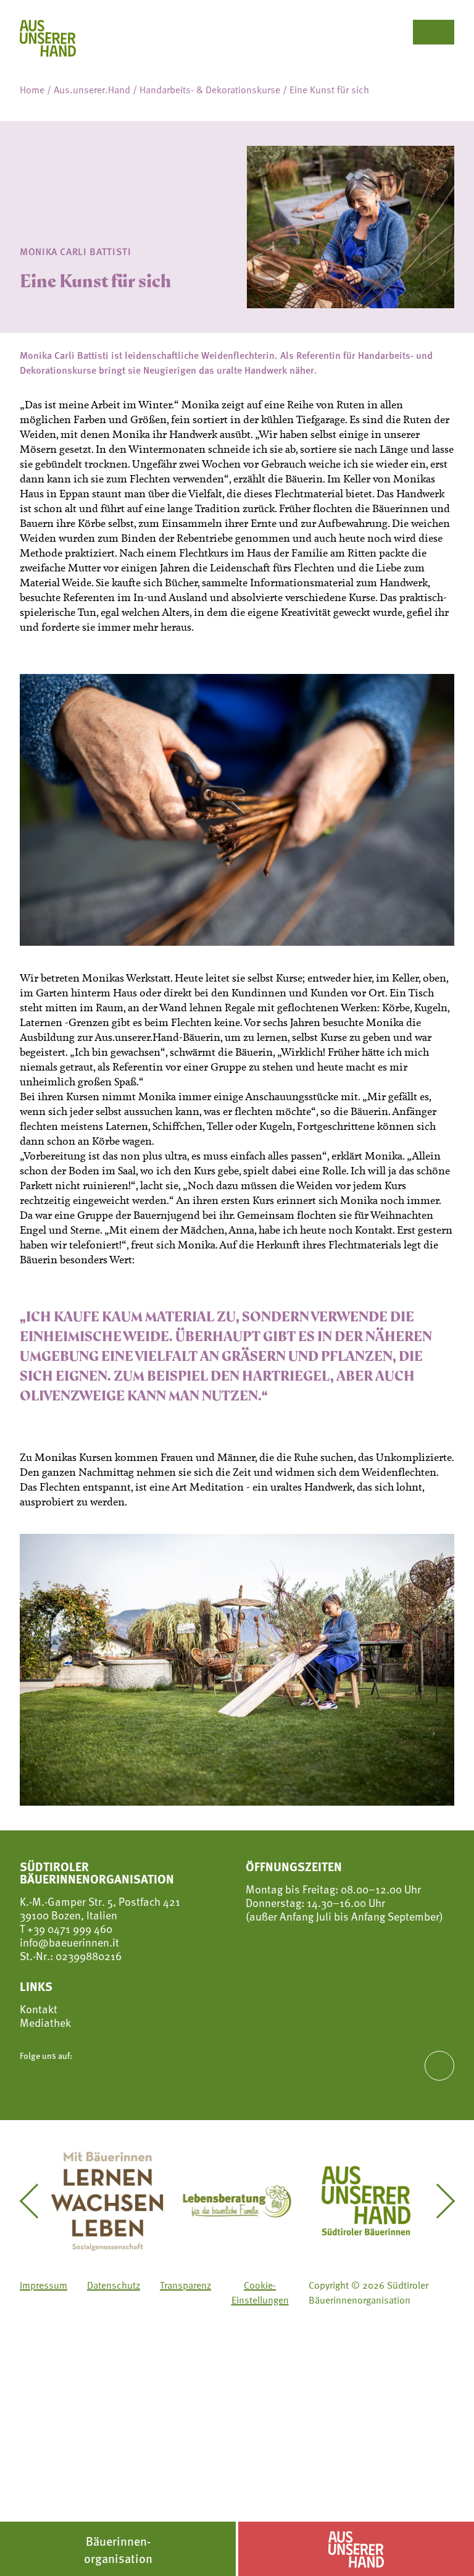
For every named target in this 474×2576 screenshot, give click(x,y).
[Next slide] (438, 2201)
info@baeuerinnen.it (69, 1942)
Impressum (44, 2285)
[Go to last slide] (36, 2201)
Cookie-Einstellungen (260, 2292)
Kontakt (39, 2009)
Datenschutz (114, 2285)
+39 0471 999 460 (69, 1928)
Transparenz (185, 2285)
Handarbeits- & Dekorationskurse (210, 90)
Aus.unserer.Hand (92, 90)
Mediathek (45, 2022)
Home (32, 90)
